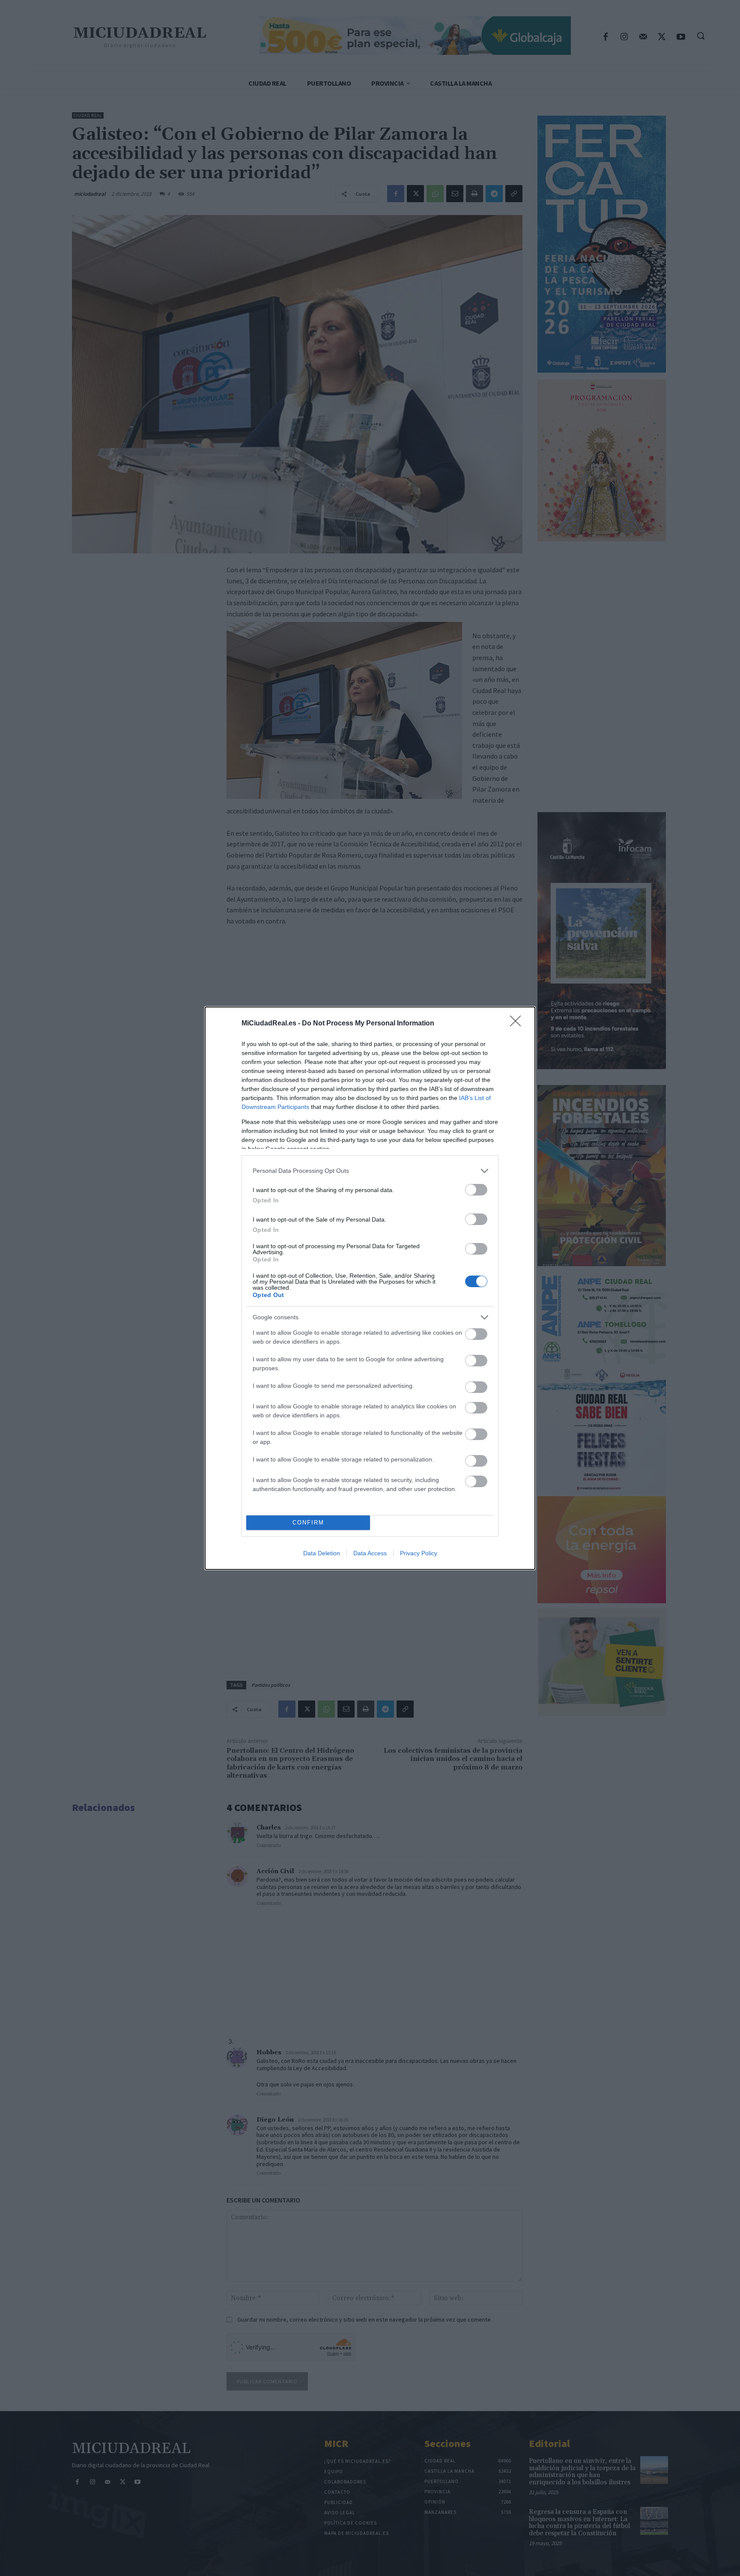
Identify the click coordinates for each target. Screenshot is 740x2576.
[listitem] (370, 1171)
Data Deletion (322, 1553)
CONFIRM (308, 1523)
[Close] (518, 1024)
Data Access (370, 1553)
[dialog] (370, 1288)
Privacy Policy (419, 1553)
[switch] (476, 1190)
